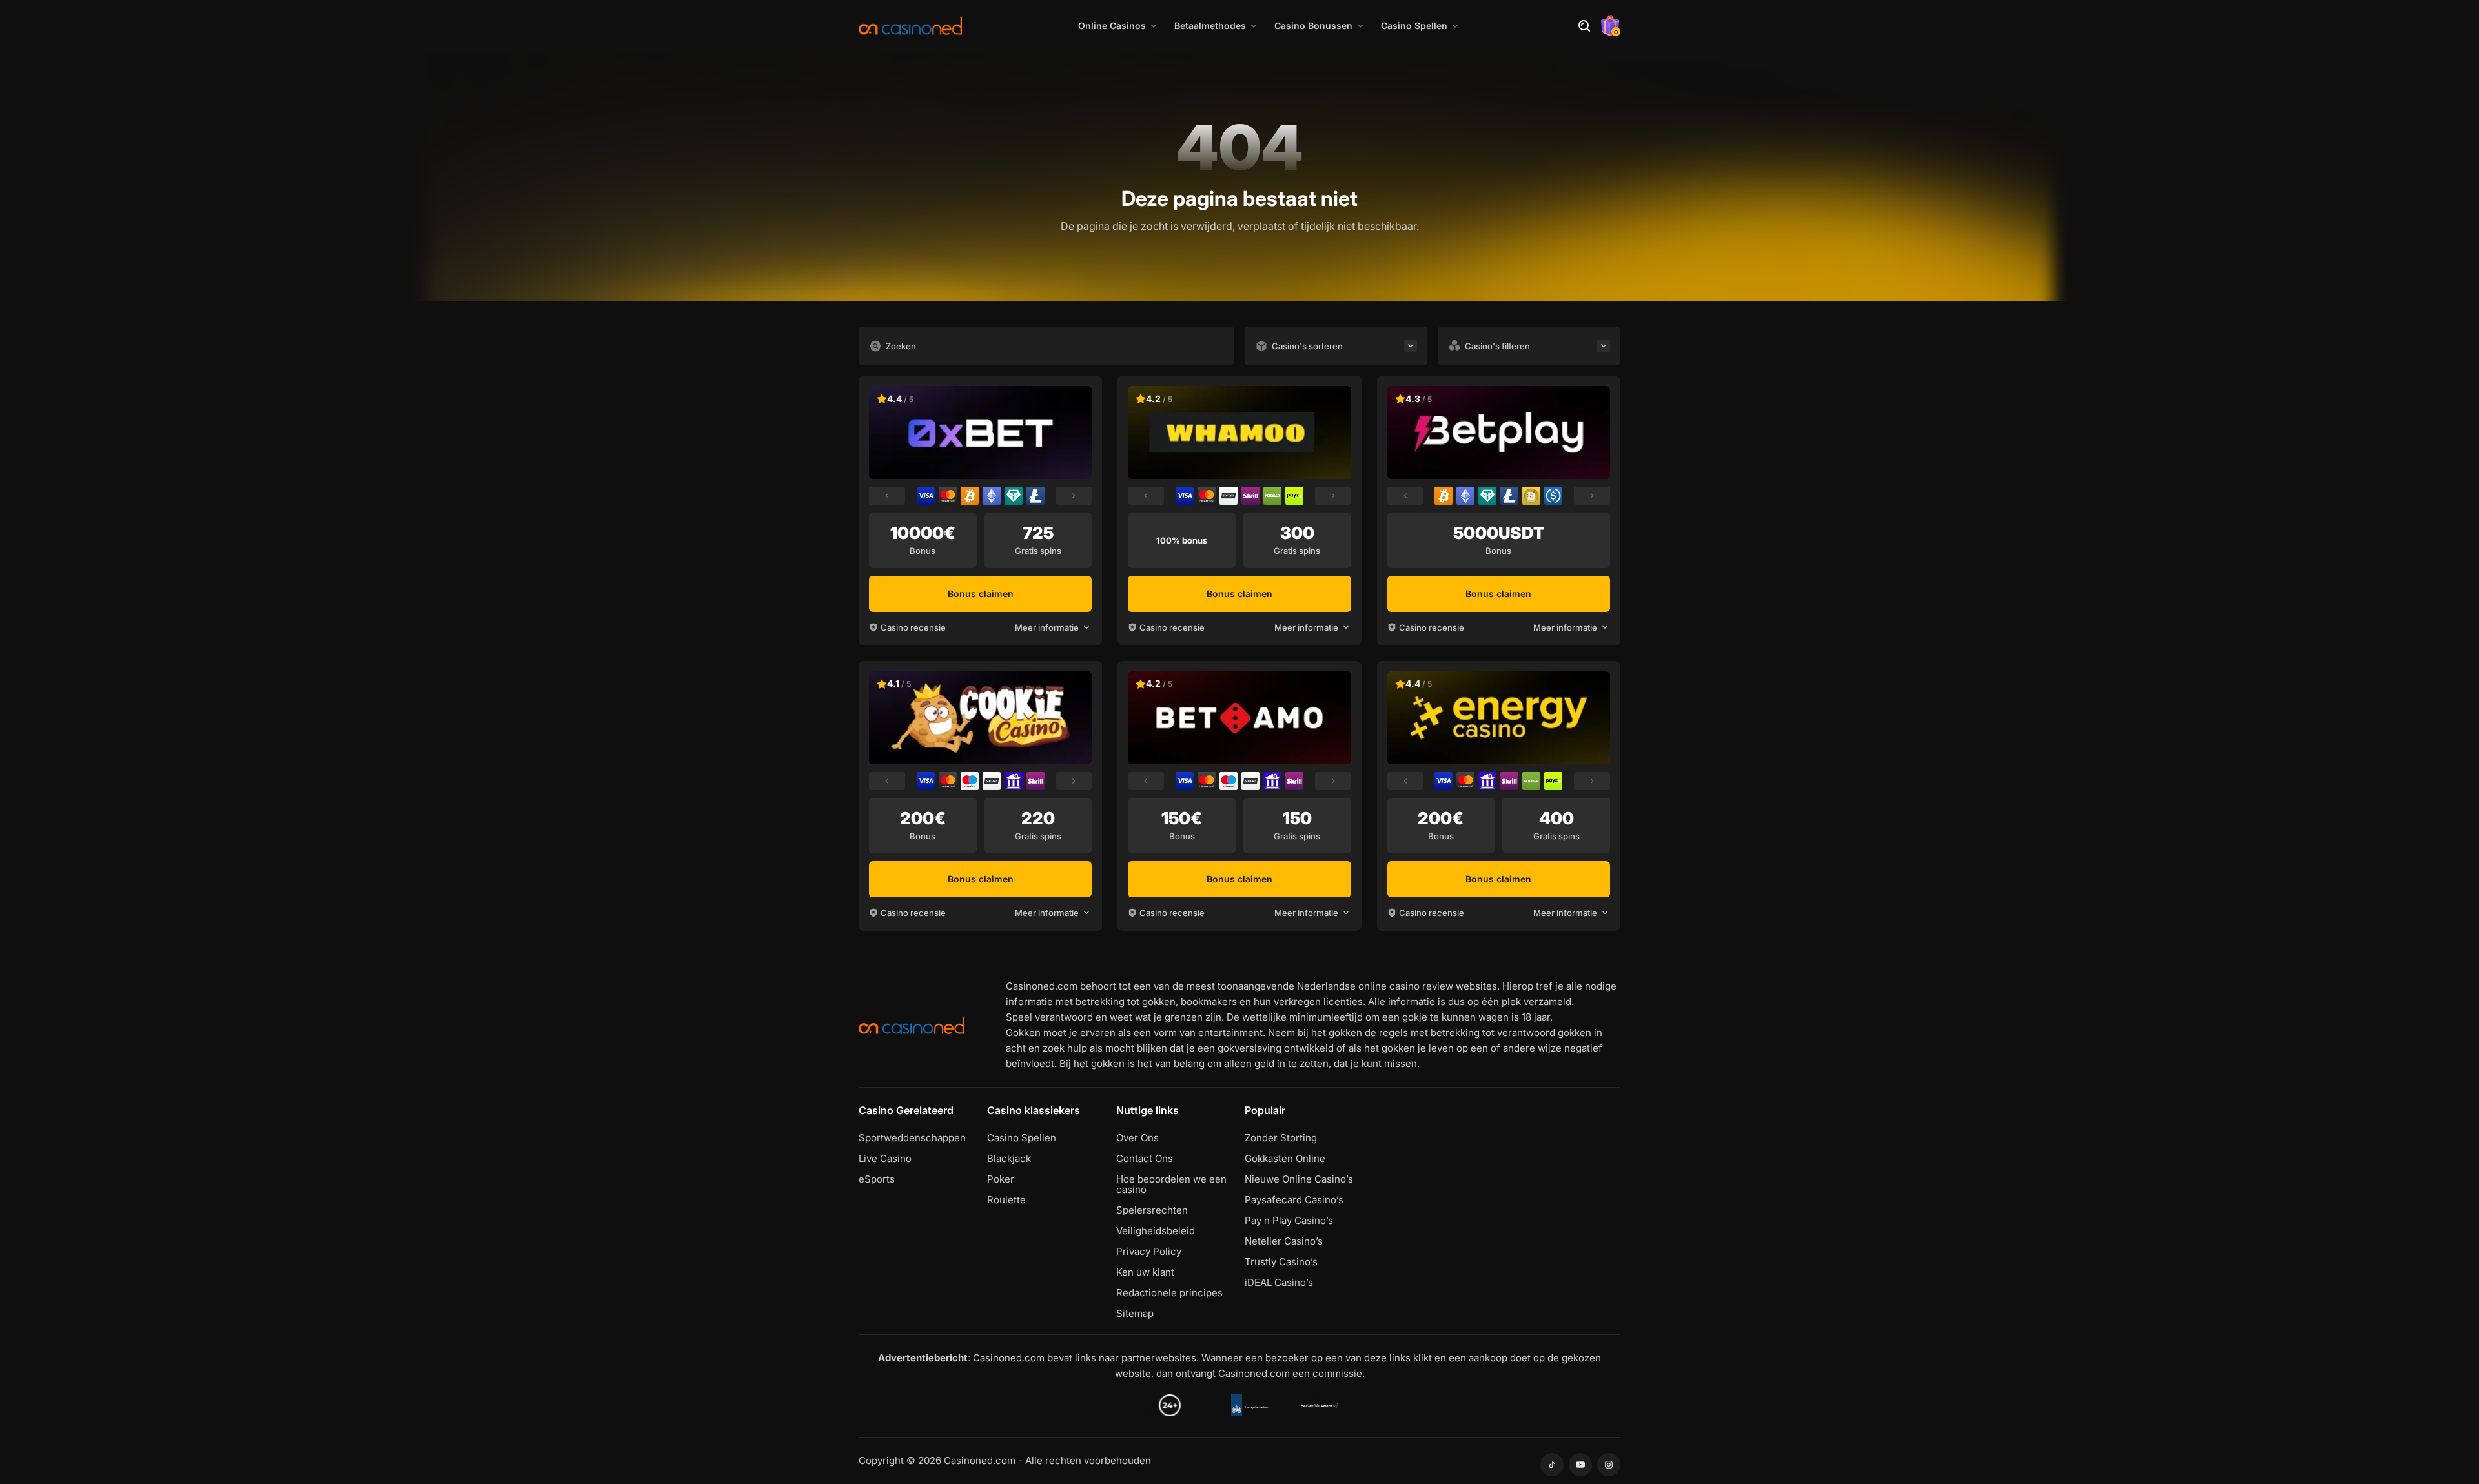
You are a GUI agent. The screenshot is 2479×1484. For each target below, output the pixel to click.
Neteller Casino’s (1284, 1241)
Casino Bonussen (1313, 25)
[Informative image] (1170, 1405)
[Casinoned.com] (910, 26)
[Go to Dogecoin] (1531, 496)
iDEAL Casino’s (1279, 1283)
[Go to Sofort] (1229, 496)
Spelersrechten (1152, 1210)
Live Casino (885, 1159)
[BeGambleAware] (1320, 1405)
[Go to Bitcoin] (970, 496)
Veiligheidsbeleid (1156, 1231)
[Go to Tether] (1014, 496)
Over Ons (1137, 1138)
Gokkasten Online (1285, 1159)
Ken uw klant (1145, 1272)
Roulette (1006, 1200)
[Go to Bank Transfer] (1014, 781)
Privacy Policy (1149, 1252)
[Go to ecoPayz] (1294, 496)
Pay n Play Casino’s (1289, 1221)
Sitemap (1135, 1314)
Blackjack (1009, 1159)
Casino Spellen (1414, 25)
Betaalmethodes (1210, 25)
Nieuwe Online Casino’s (1299, 1179)
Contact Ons (1145, 1159)
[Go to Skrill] (1250, 496)
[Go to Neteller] (1272, 496)
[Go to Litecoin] (1035, 496)
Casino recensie (913, 627)
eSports (877, 1179)
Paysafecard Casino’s (1294, 1200)
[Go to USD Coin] (1553, 496)
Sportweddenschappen (912, 1138)
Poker (1001, 1179)
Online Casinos (1112, 25)
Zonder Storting (1281, 1138)
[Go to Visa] (926, 496)
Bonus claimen (981, 594)
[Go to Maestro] (970, 781)
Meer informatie (1047, 627)
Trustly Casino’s (1281, 1262)
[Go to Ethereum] (992, 496)
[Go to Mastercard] (948, 496)
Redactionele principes (1169, 1293)
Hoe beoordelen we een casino (1171, 1184)
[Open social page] (1552, 1465)
